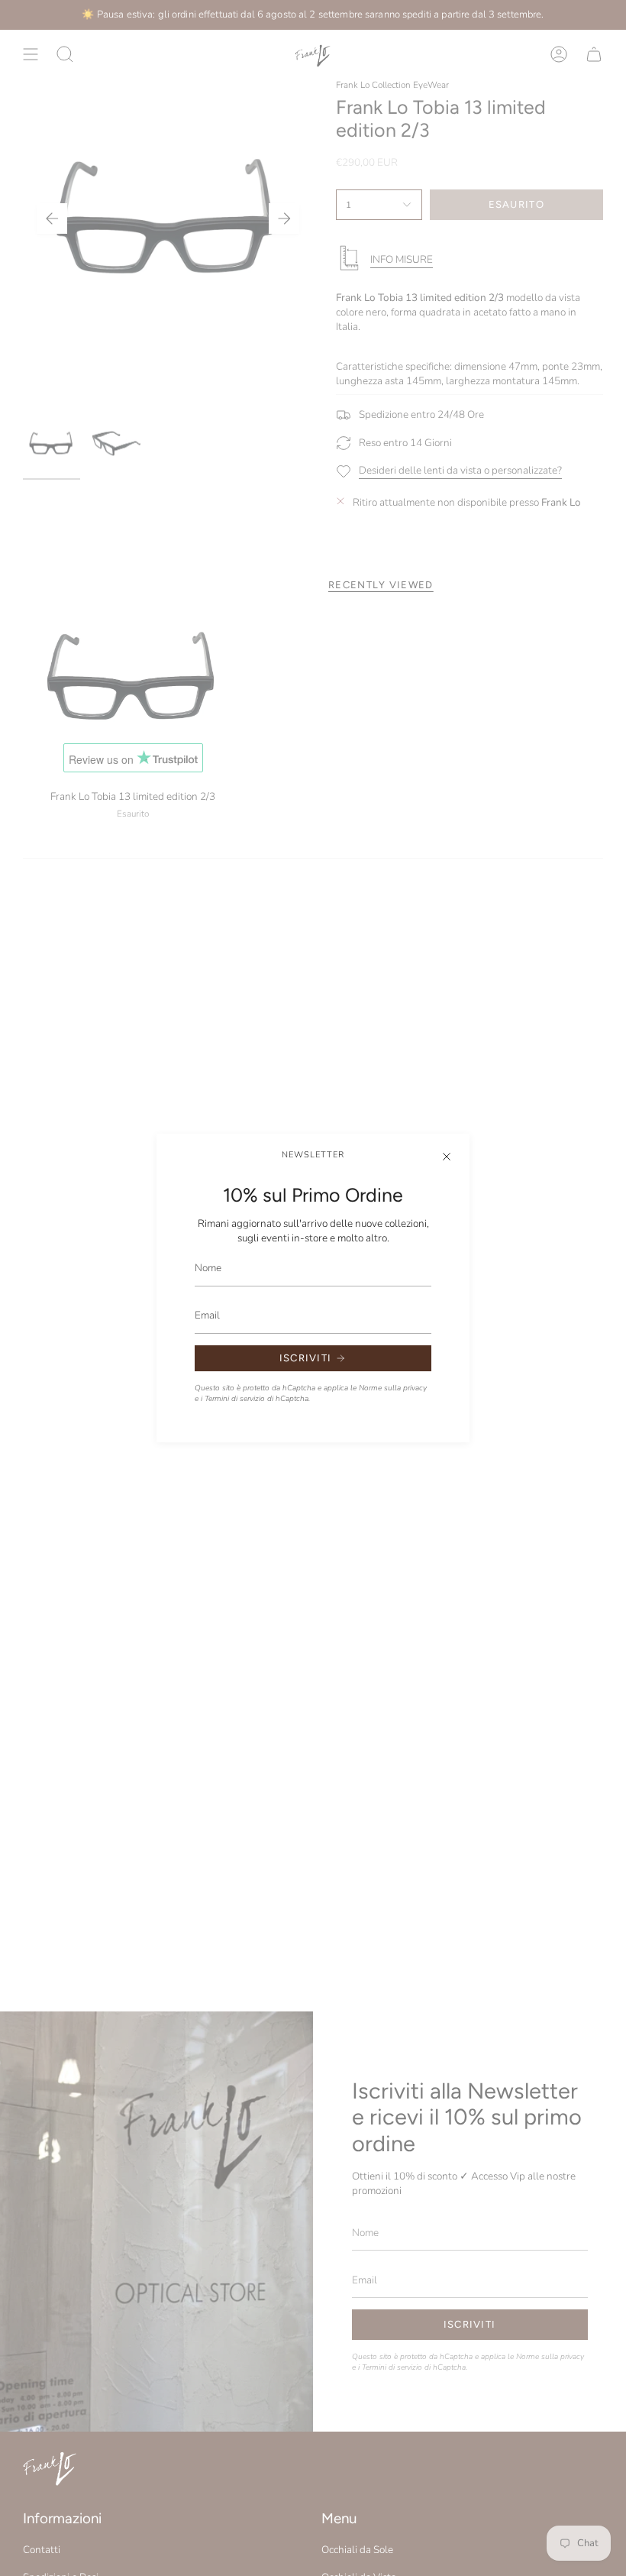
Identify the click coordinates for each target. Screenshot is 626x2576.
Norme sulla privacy (393, 1388)
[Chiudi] (447, 1157)
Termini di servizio (235, 1399)
